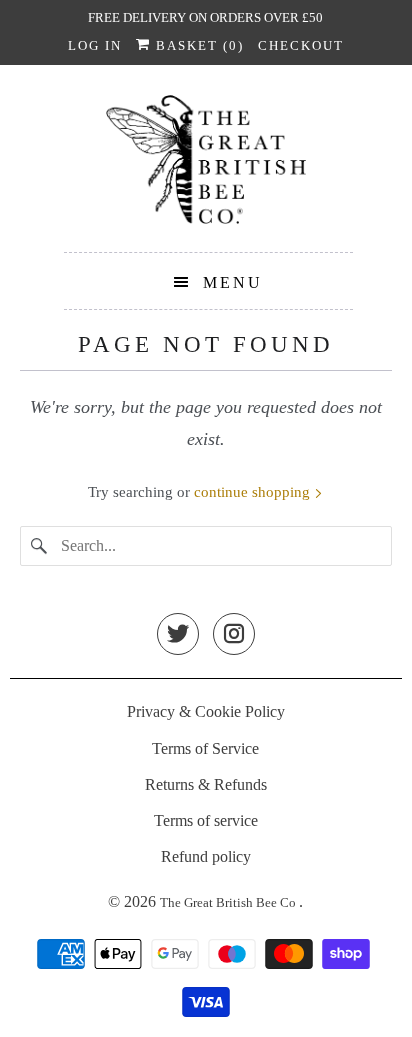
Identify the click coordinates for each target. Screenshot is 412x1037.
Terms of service (206, 820)
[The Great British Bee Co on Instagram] (234, 635)
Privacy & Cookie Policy (206, 711)
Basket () (197, 45)
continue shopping (254, 492)
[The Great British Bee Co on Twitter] (178, 635)
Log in (95, 45)
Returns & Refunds (206, 784)
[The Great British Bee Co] (205, 166)
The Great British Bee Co (229, 902)
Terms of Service (205, 748)
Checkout (301, 45)
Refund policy (206, 856)
